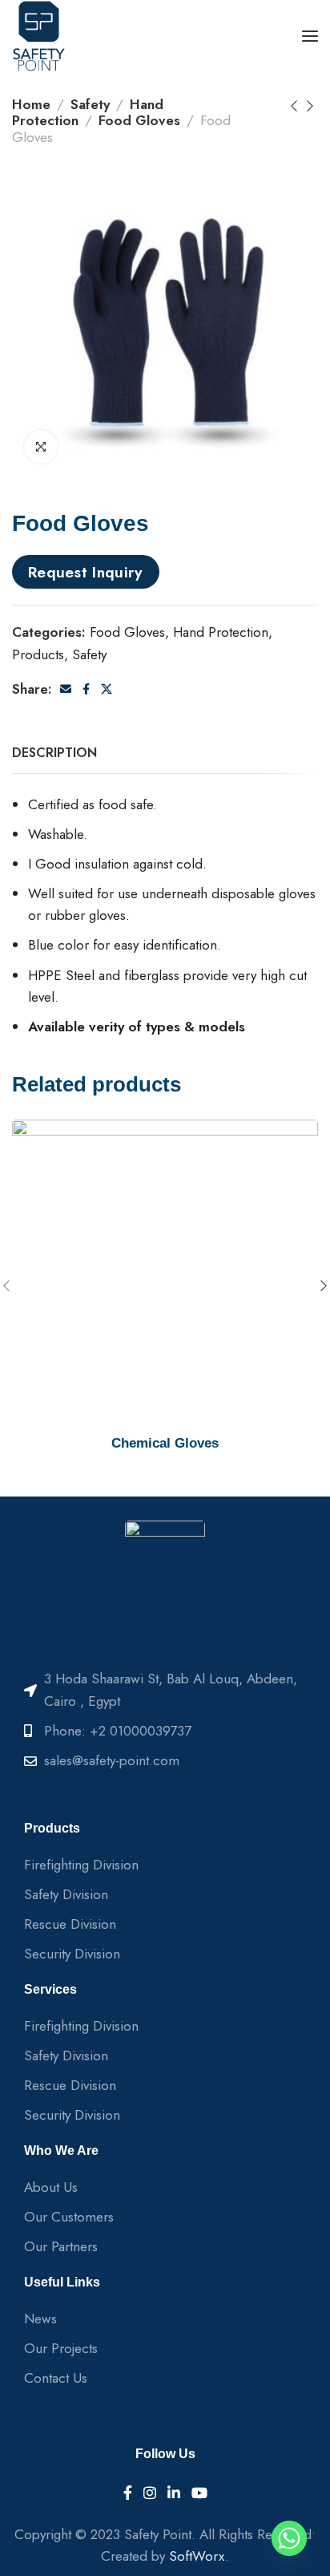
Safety (90, 104)
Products (38, 654)
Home (31, 104)
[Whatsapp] (289, 2538)
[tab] (54, 753)
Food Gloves (139, 120)
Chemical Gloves (165, 1443)
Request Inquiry (86, 572)
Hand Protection (221, 632)
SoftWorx (197, 2556)
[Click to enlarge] (41, 447)
